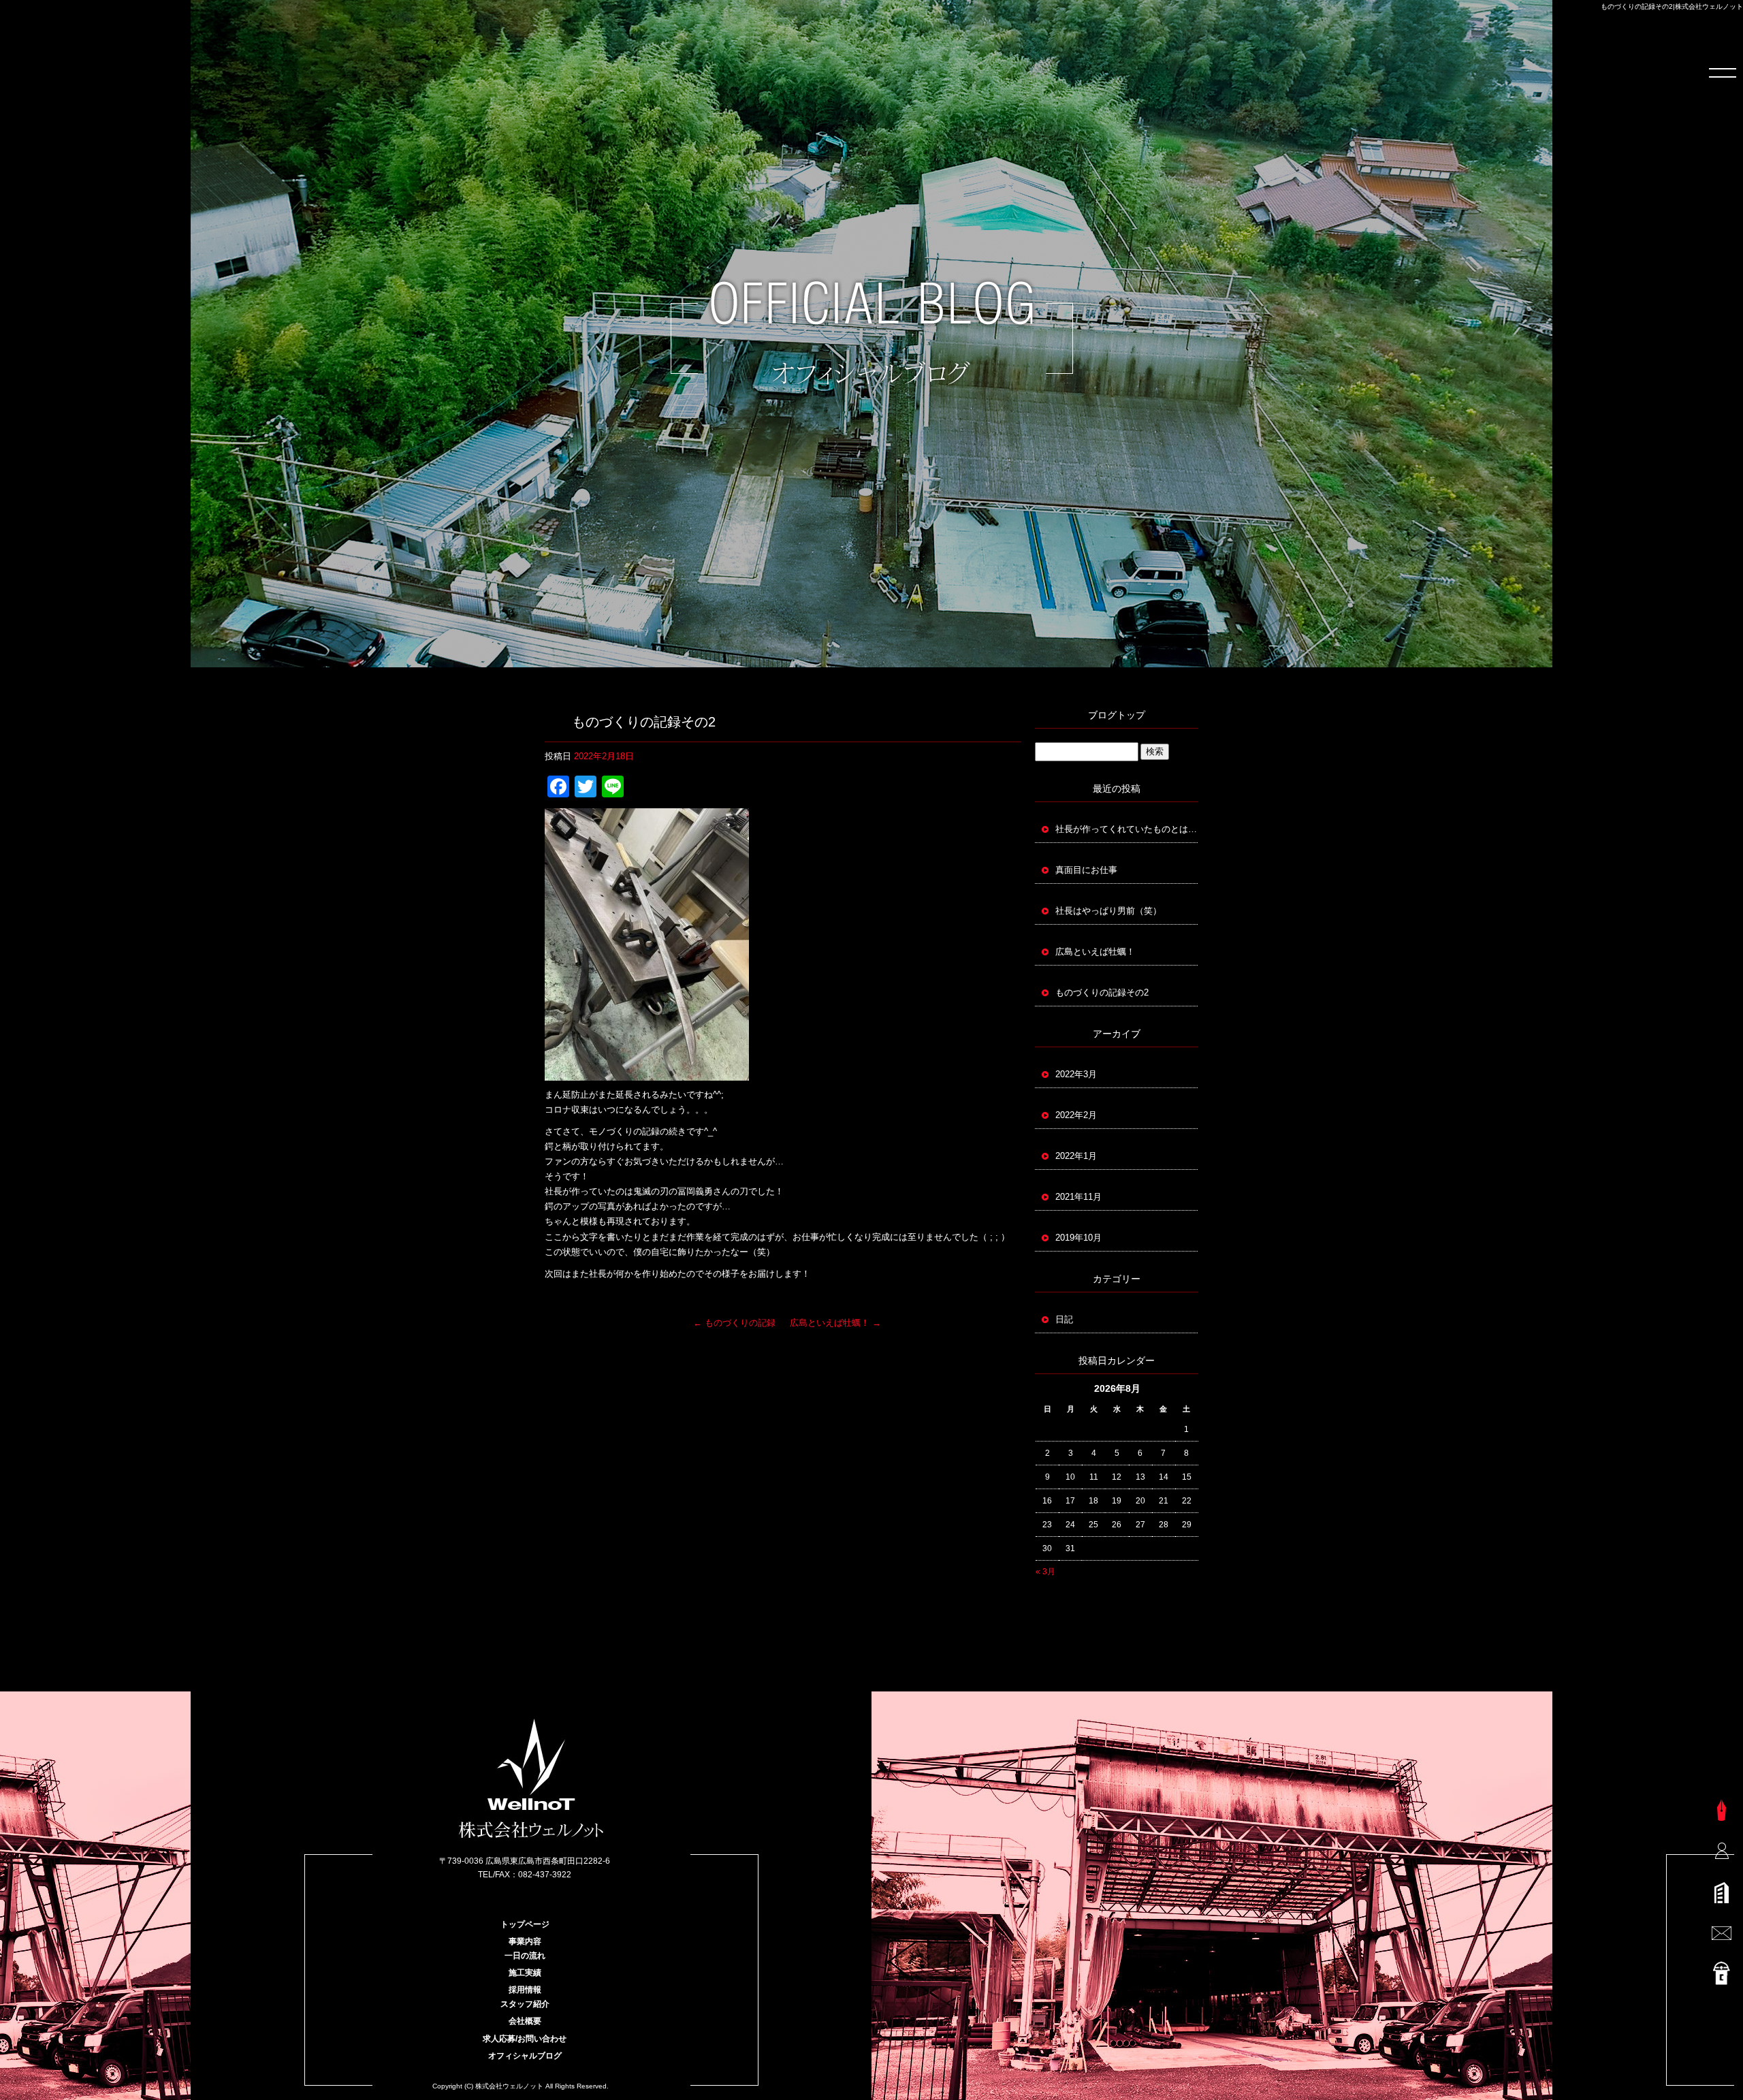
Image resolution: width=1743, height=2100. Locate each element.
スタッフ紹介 (525, 2004)
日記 (1064, 1319)
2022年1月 (1076, 1156)
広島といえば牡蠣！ (835, 1323)
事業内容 (525, 1941)
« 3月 (1045, 1572)
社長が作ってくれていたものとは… (1126, 829)
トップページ (525, 1924)
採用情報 (525, 1990)
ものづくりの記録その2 (1102, 992)
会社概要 (525, 2021)
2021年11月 (1078, 1197)
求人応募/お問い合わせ (525, 2039)
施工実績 (525, 1973)
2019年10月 (1078, 1238)
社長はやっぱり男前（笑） (1108, 911)
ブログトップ (1117, 715)
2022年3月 (1076, 1074)
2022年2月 (1076, 1115)
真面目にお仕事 (1086, 870)
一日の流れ (525, 1956)
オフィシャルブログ (525, 2056)
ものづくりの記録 (734, 1323)
